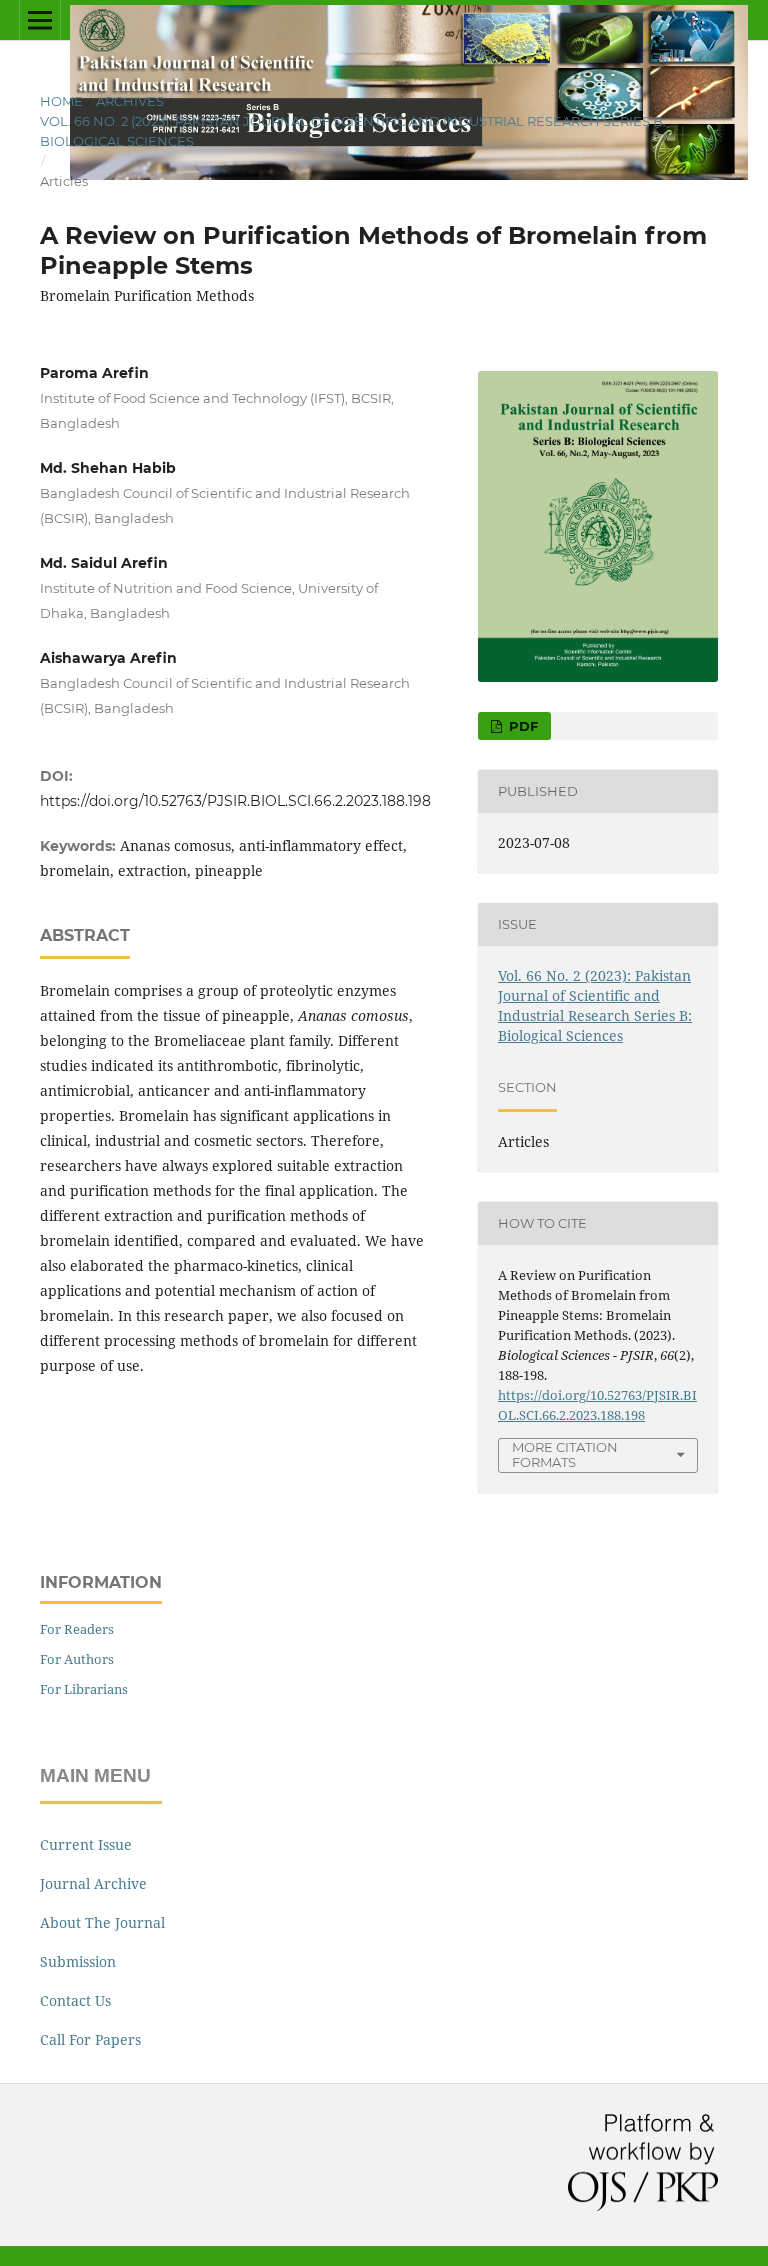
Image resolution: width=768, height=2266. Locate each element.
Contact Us (75, 2000)
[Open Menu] (40, 20)
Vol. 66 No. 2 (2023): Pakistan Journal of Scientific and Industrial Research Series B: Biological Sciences (353, 131)
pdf (521, 726)
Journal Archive (93, 1883)
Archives (130, 101)
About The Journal (102, 1922)
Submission (78, 1961)
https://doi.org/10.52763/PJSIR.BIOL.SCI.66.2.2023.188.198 (235, 801)
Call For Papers (90, 2039)
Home (61, 101)
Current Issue (86, 1844)
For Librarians (84, 1689)
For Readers (77, 1629)
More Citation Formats (565, 1454)
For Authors (77, 1659)
